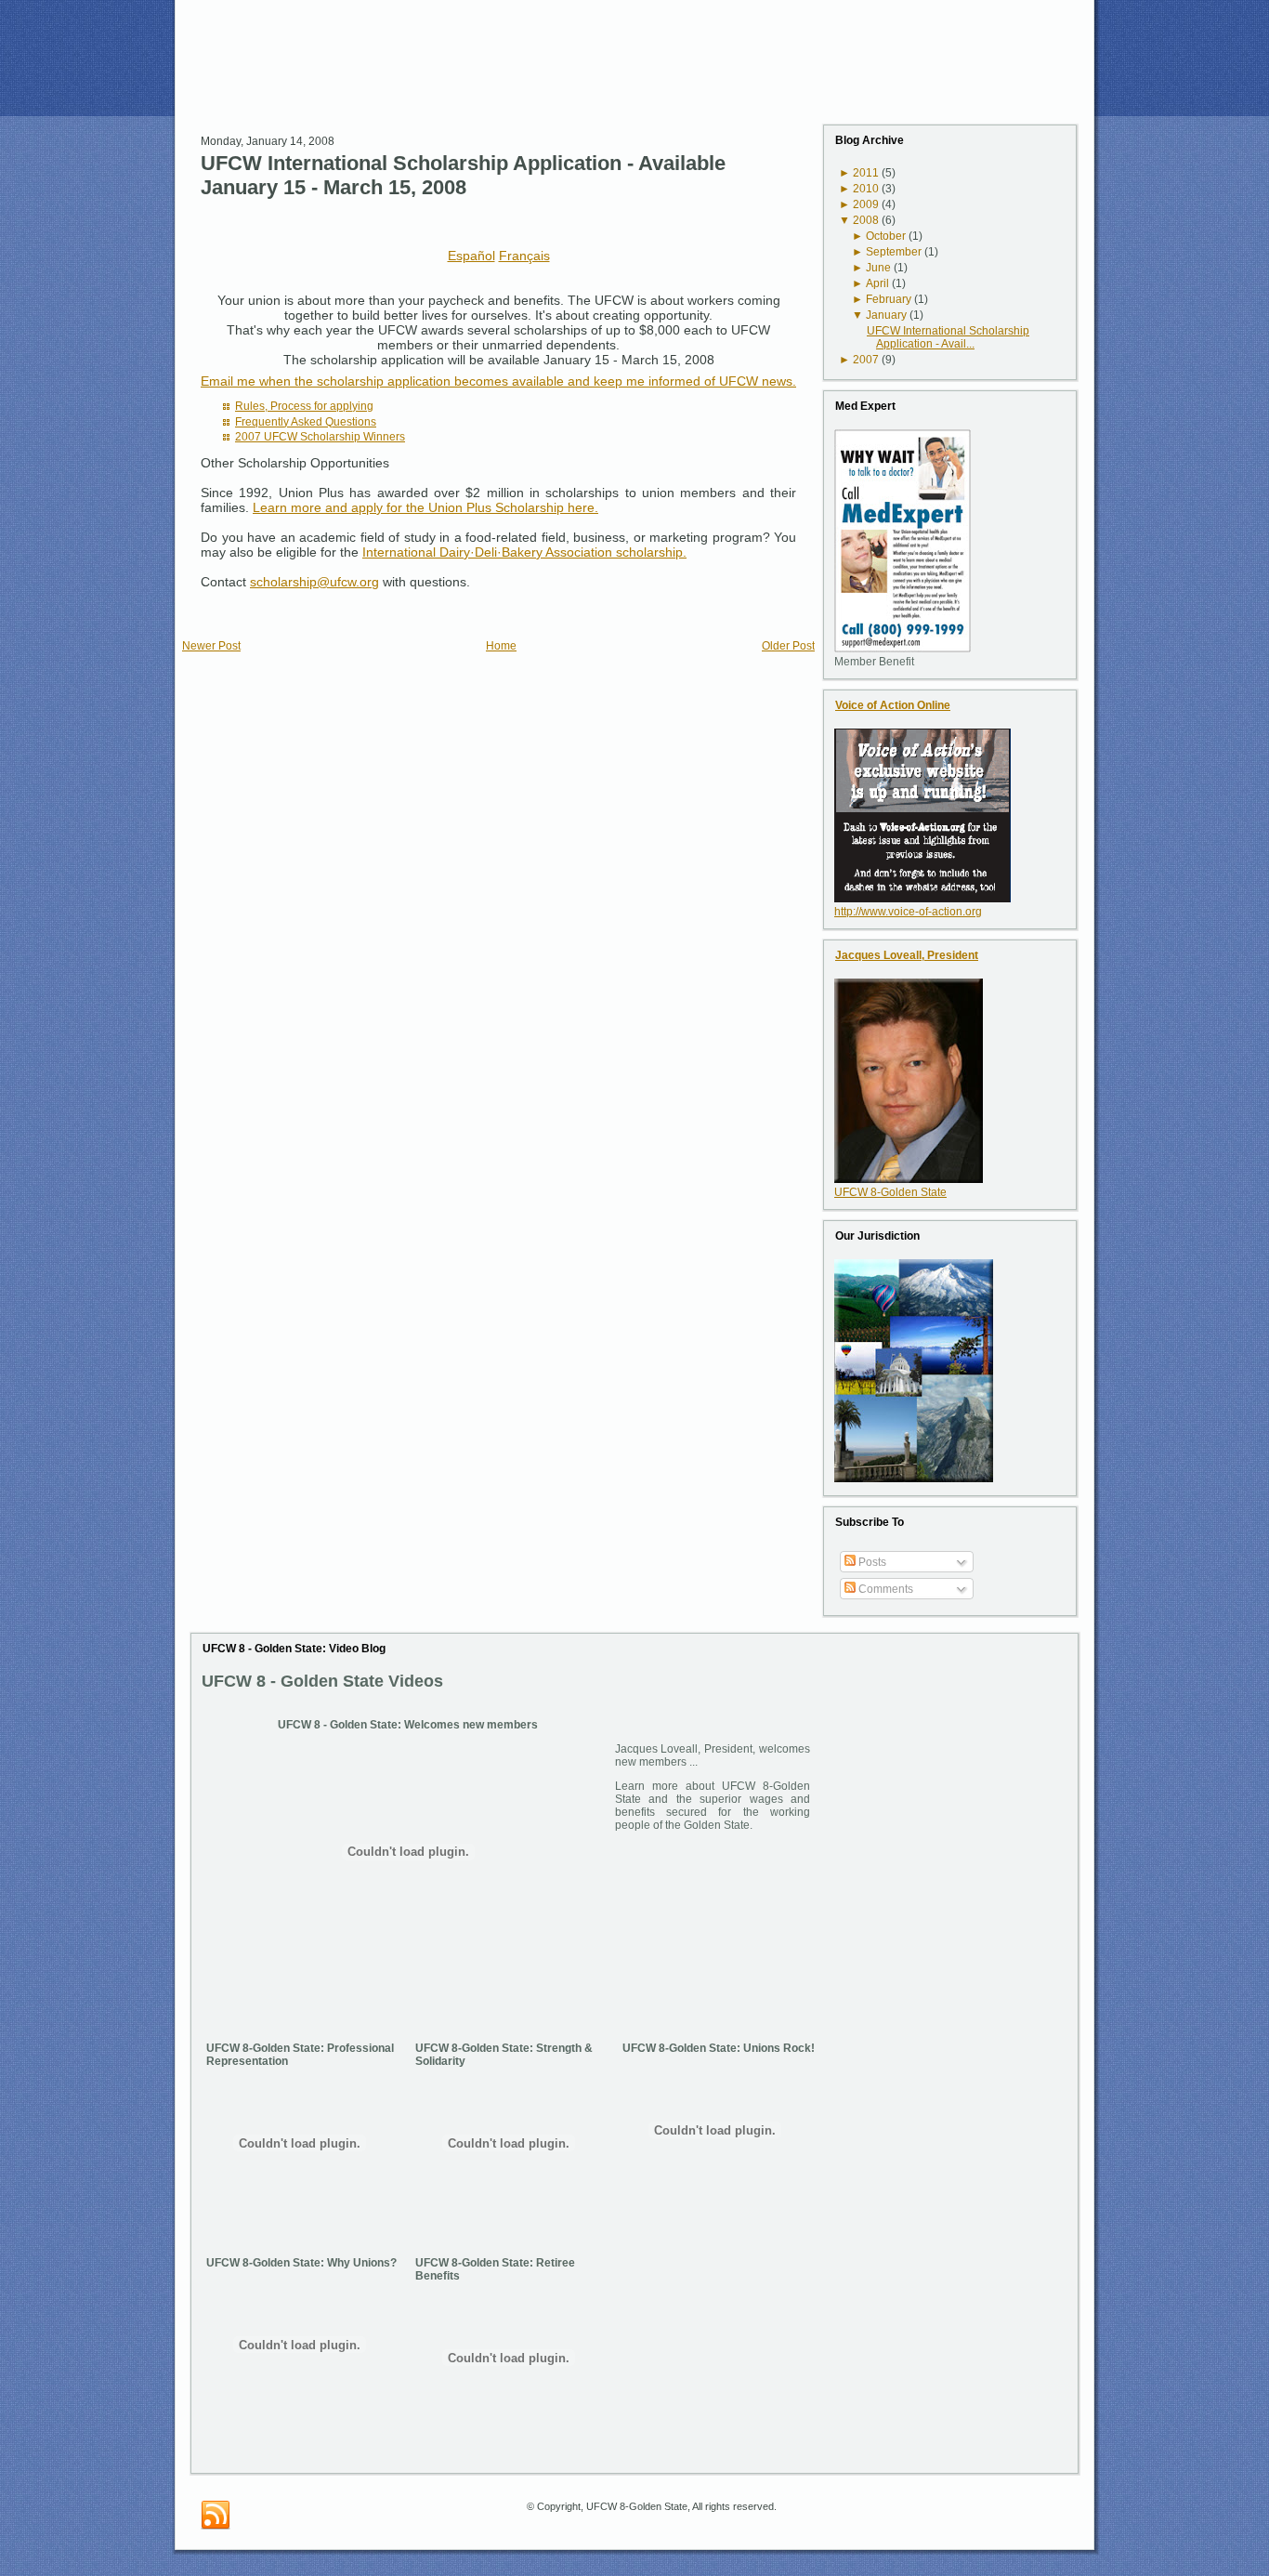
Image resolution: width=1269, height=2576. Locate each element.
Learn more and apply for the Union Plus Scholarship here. (425, 507)
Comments (884, 1589)
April (877, 283)
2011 (866, 173)
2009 (866, 204)
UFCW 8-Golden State (890, 1192)
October (886, 236)
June (878, 268)
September (894, 252)
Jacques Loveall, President (907, 955)
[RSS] (216, 2516)
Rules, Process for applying (304, 406)
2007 (866, 360)
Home (501, 646)
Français (524, 256)
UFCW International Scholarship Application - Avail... (948, 337)
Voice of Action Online (893, 705)
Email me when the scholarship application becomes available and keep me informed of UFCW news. (498, 381)
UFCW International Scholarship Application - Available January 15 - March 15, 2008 (463, 175)
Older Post (788, 646)
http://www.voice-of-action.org (908, 912)
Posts (871, 1562)
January (886, 315)
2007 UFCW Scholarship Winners (320, 437)
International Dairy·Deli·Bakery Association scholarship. (524, 552)
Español (471, 256)
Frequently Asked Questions (306, 422)
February (889, 299)
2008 (866, 220)
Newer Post (211, 646)
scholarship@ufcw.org (314, 582)
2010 (866, 189)
